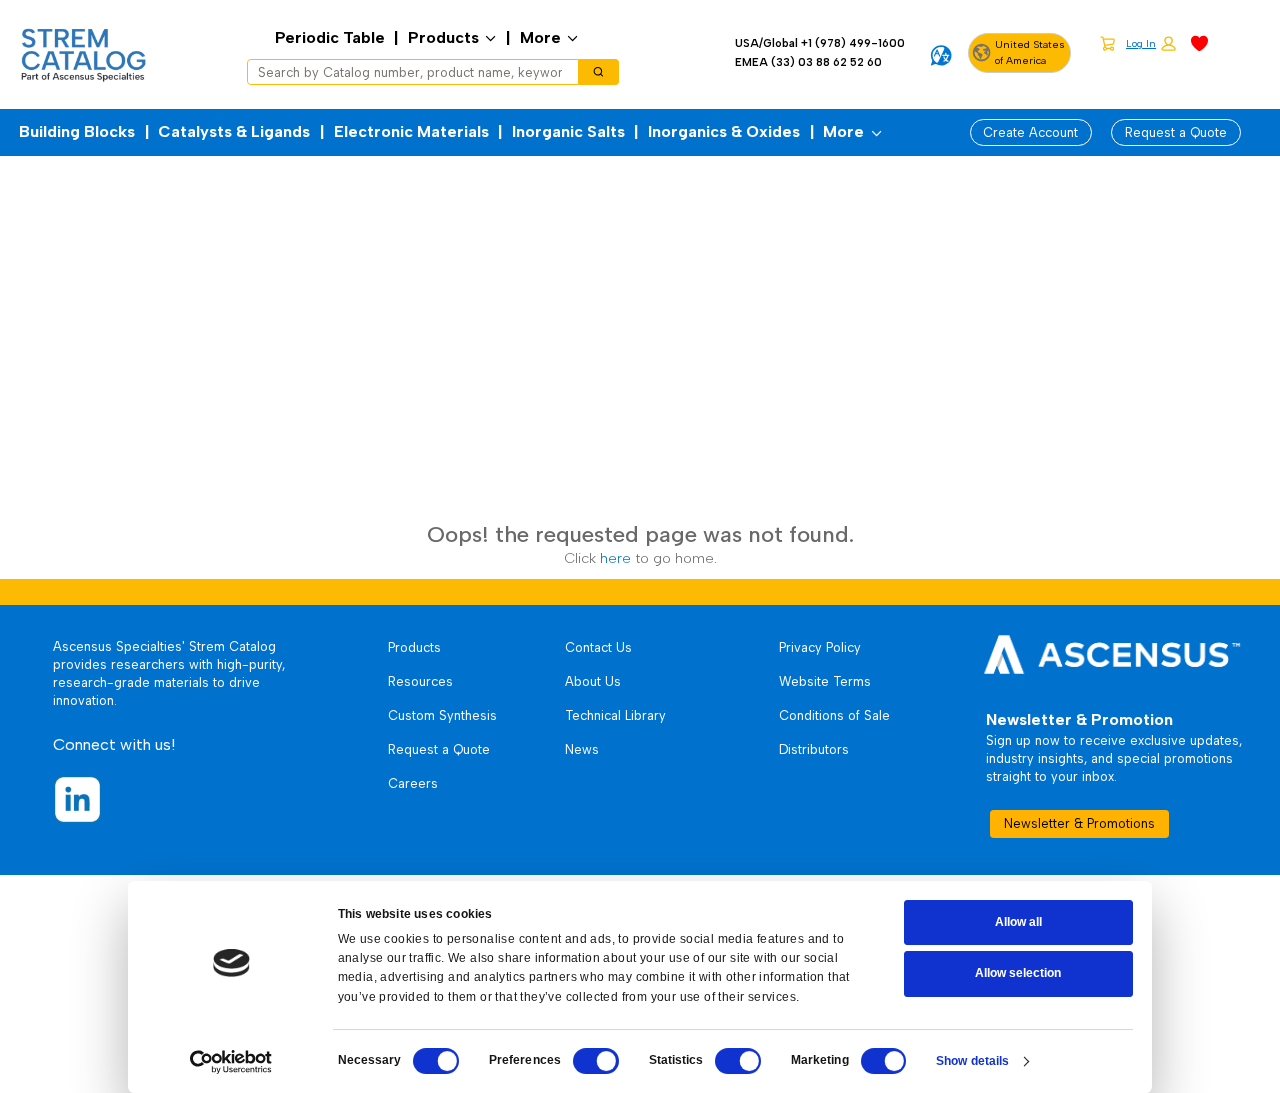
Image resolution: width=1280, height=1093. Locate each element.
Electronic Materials (411, 131)
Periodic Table (330, 37)
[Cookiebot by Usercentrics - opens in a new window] (231, 1062)
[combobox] (406, 72)
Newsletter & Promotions (1079, 823)
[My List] (1199, 42)
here (615, 558)
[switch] (596, 1061)
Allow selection (1018, 973)
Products (443, 37)
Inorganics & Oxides (724, 131)
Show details (972, 1061)
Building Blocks (77, 131)
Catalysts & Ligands (234, 131)
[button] (1151, 44)
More (540, 37)
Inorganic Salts (568, 131)
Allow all (1018, 922)
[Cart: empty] (1107, 43)
